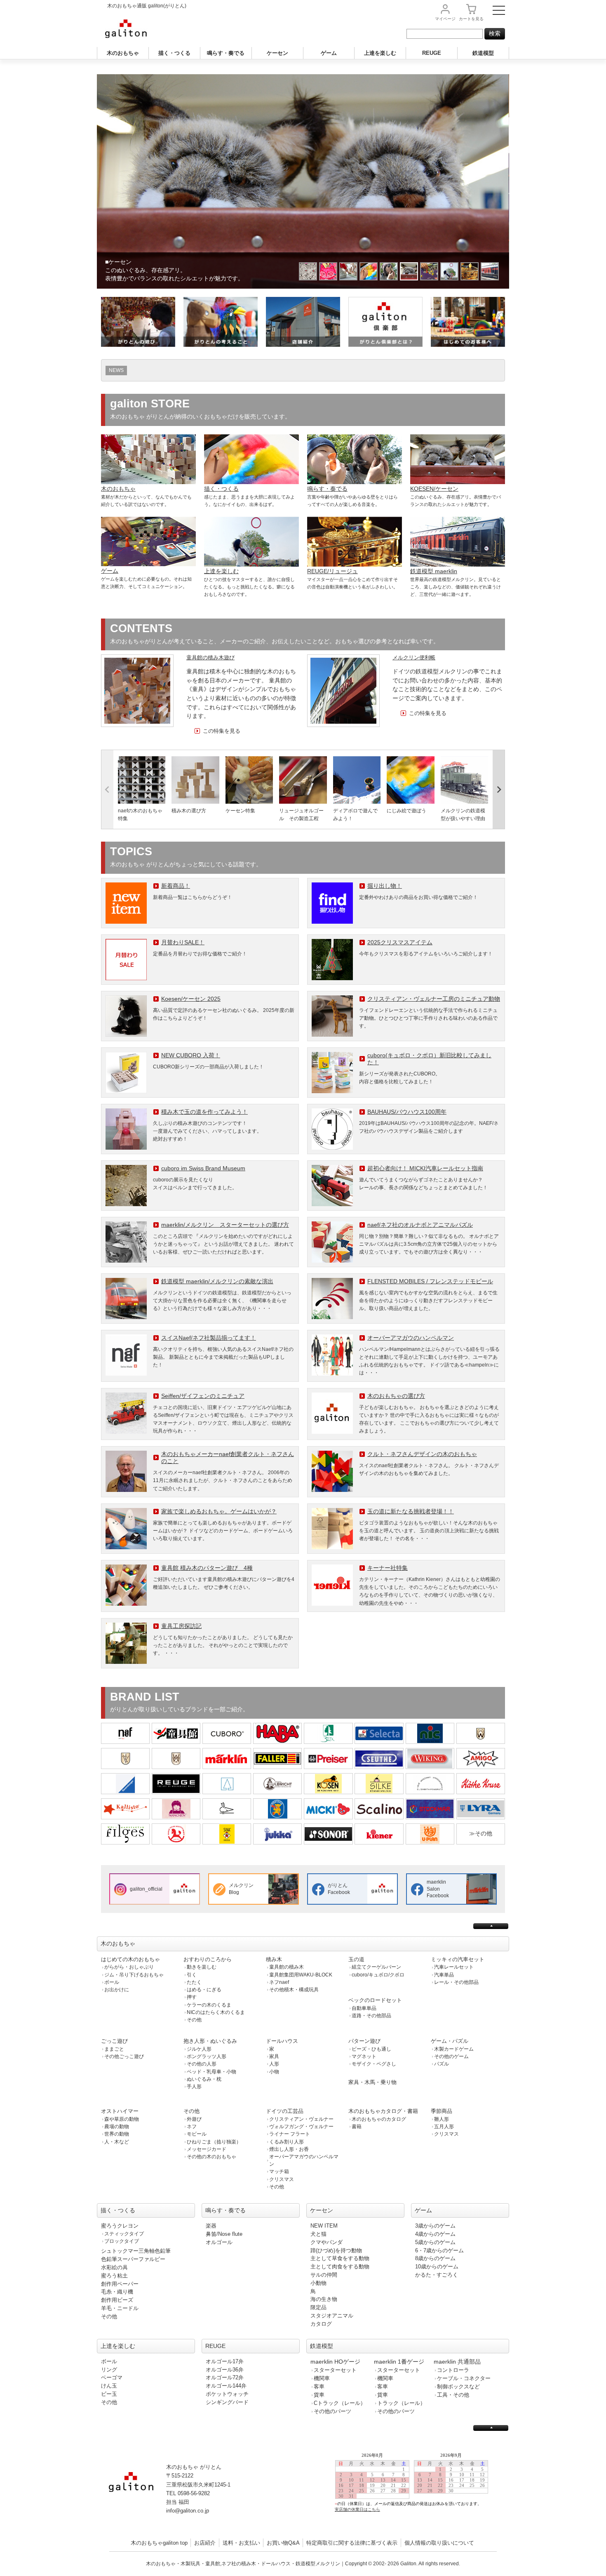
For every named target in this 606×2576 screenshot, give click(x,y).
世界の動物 (117, 2134)
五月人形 (444, 2127)
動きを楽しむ (202, 1967)
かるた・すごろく (437, 2275)
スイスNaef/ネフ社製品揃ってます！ (209, 1338)
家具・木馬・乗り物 (372, 2082)
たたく (194, 1982)
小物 (274, 2072)
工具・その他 (453, 2395)
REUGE (432, 53)
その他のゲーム (451, 2056)
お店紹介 (205, 2543)
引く (192, 1975)
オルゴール (219, 2242)
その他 (194, 2020)
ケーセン (277, 53)
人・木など (117, 2142)
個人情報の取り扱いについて (439, 2543)
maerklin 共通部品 (457, 2362)
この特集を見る (222, 731)
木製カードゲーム (454, 2049)
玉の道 (356, 1959)
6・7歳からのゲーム (439, 2250)
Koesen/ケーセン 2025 (191, 999)
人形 (274, 2064)
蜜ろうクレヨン (120, 2226)
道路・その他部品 (371, 2016)
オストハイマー (120, 2111)
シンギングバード (227, 2402)
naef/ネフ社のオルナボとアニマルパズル (420, 1225)
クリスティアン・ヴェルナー (301, 2119)
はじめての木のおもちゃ (130, 1959)
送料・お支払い (241, 2543)
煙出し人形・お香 (289, 2149)
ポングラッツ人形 (207, 2056)
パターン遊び (364, 2041)
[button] (308, 271)
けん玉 (109, 2386)
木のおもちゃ (123, 53)
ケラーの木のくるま (209, 2005)
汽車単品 (444, 1975)
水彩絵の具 (114, 2267)
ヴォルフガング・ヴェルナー (301, 2127)
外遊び (194, 2119)
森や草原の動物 (122, 2119)
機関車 (322, 2378)
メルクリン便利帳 (414, 658)
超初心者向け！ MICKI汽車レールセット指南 (425, 1168)
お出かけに (117, 1990)
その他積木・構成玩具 (294, 1990)
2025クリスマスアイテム (400, 942)
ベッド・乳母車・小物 (211, 2072)
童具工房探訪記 (181, 1626)
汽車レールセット (454, 1967)
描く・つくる (174, 53)
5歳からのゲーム (435, 2242)
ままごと (114, 2049)
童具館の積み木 (287, 1967)
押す (192, 1997)
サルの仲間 (324, 2275)
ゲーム (329, 53)
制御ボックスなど (458, 2387)
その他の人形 (202, 2064)
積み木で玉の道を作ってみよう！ (204, 1112)
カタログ (321, 2324)
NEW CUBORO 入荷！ (191, 1055)
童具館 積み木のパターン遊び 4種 (207, 1568)
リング (109, 2370)
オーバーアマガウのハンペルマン (411, 1338)
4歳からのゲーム (435, 2234)
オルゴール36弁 (225, 2370)
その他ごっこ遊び (124, 2056)
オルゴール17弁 (225, 2361)
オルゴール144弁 (226, 2386)
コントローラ (453, 2370)
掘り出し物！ (385, 886)
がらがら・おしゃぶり (129, 1967)
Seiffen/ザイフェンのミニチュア (203, 1396)
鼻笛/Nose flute (224, 2234)
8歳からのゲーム (435, 2258)
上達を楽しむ (380, 53)
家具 (274, 2056)
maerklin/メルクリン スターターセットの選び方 (225, 1225)
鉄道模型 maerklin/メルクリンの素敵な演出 (217, 1281)
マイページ (445, 19)
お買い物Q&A (283, 2543)
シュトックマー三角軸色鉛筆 (136, 2251)
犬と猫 (318, 2234)
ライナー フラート (290, 2134)
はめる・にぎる (204, 1990)
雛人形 (442, 2119)
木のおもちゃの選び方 (396, 1396)
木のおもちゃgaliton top (159, 2543)
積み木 (274, 1959)
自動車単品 (364, 2008)
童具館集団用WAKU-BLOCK (301, 1975)
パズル (442, 2064)
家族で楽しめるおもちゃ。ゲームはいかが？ (219, 1511)
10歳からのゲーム (437, 2267)
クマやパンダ (326, 2242)
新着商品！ (176, 886)
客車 (319, 2387)
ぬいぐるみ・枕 (204, 2079)
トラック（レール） (401, 2403)
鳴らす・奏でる (226, 53)
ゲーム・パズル (450, 2041)
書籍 (357, 2127)
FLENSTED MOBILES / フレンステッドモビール (430, 1281)
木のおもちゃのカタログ (379, 2119)
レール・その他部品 (456, 1982)
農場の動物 (117, 2127)
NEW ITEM (324, 2226)
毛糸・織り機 (117, 2292)
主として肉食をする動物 (340, 2267)
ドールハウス (282, 2041)
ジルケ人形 (199, 2049)
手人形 (194, 2087)
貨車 (319, 2395)
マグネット (364, 2056)
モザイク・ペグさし (374, 2064)
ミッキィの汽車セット (458, 1959)
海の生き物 (324, 2299)
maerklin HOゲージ (335, 2362)
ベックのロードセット (375, 2000)
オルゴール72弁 (225, 2377)
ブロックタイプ (122, 2241)
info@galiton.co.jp (188, 2511)
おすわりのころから (208, 1959)
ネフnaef (279, 1982)
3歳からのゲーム (435, 2226)
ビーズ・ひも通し (371, 2049)
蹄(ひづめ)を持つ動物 (336, 2250)
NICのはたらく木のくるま (216, 2012)
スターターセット (335, 2370)
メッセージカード (207, 2149)
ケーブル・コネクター (464, 2378)
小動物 (318, 2283)
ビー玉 (109, 2394)
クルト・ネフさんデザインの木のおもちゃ (422, 1454)
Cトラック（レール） (340, 2403)
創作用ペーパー (120, 2284)
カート (471, 19)
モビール (197, 2134)
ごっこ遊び (114, 2041)
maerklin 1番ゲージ (399, 2362)
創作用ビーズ (117, 2300)
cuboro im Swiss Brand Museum (203, 1168)
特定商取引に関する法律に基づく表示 (352, 2543)
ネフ (192, 2127)
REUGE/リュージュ (332, 571)
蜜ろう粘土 (114, 2276)
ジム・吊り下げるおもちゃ (134, 1975)
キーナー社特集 (388, 1568)
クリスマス (282, 2179)
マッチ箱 (279, 2171)
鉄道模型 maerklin (434, 571)
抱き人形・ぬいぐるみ (210, 2041)
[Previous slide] (107, 790)
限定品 (318, 2307)
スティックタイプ (124, 2234)
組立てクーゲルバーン (376, 1967)
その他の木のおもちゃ (211, 2157)
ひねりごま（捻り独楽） (214, 2142)
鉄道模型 (483, 53)
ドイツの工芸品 (285, 2111)
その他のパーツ (332, 2411)
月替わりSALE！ (183, 942)
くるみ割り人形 (287, 2142)
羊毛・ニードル (120, 2308)
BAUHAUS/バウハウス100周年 (407, 1112)
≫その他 (481, 1833)
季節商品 (442, 2111)
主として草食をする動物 (340, 2258)
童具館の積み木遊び (210, 658)
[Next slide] (499, 790)
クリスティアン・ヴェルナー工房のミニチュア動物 (434, 999)
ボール (112, 1982)
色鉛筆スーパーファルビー (133, 2259)
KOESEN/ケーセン (434, 489)
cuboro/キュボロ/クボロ (378, 1975)
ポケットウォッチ (227, 2394)
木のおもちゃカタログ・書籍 (383, 2111)
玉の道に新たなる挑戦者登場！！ (411, 1511)
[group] (142, 790)
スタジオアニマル (332, 2316)
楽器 (211, 2226)
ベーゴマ (112, 2377)
